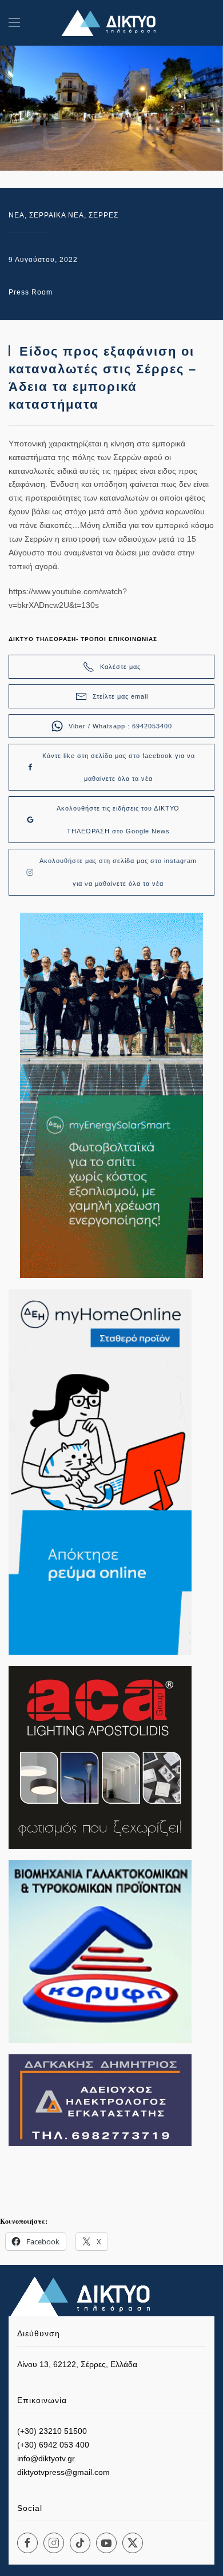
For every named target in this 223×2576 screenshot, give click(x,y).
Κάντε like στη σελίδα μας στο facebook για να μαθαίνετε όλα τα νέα (119, 767)
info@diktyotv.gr (46, 2458)
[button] (14, 23)
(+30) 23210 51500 (52, 2431)
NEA (17, 215)
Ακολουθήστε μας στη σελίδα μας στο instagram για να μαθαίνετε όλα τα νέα (118, 872)
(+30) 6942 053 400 (53, 2445)
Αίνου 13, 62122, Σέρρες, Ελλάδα (77, 2364)
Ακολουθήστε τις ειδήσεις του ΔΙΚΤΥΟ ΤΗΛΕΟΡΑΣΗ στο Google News (118, 820)
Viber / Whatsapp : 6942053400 (120, 726)
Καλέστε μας (120, 667)
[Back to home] (111, 23)
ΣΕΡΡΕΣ (103, 215)
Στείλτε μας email (120, 696)
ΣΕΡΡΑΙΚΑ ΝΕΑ (57, 215)
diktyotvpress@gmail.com (63, 2472)
